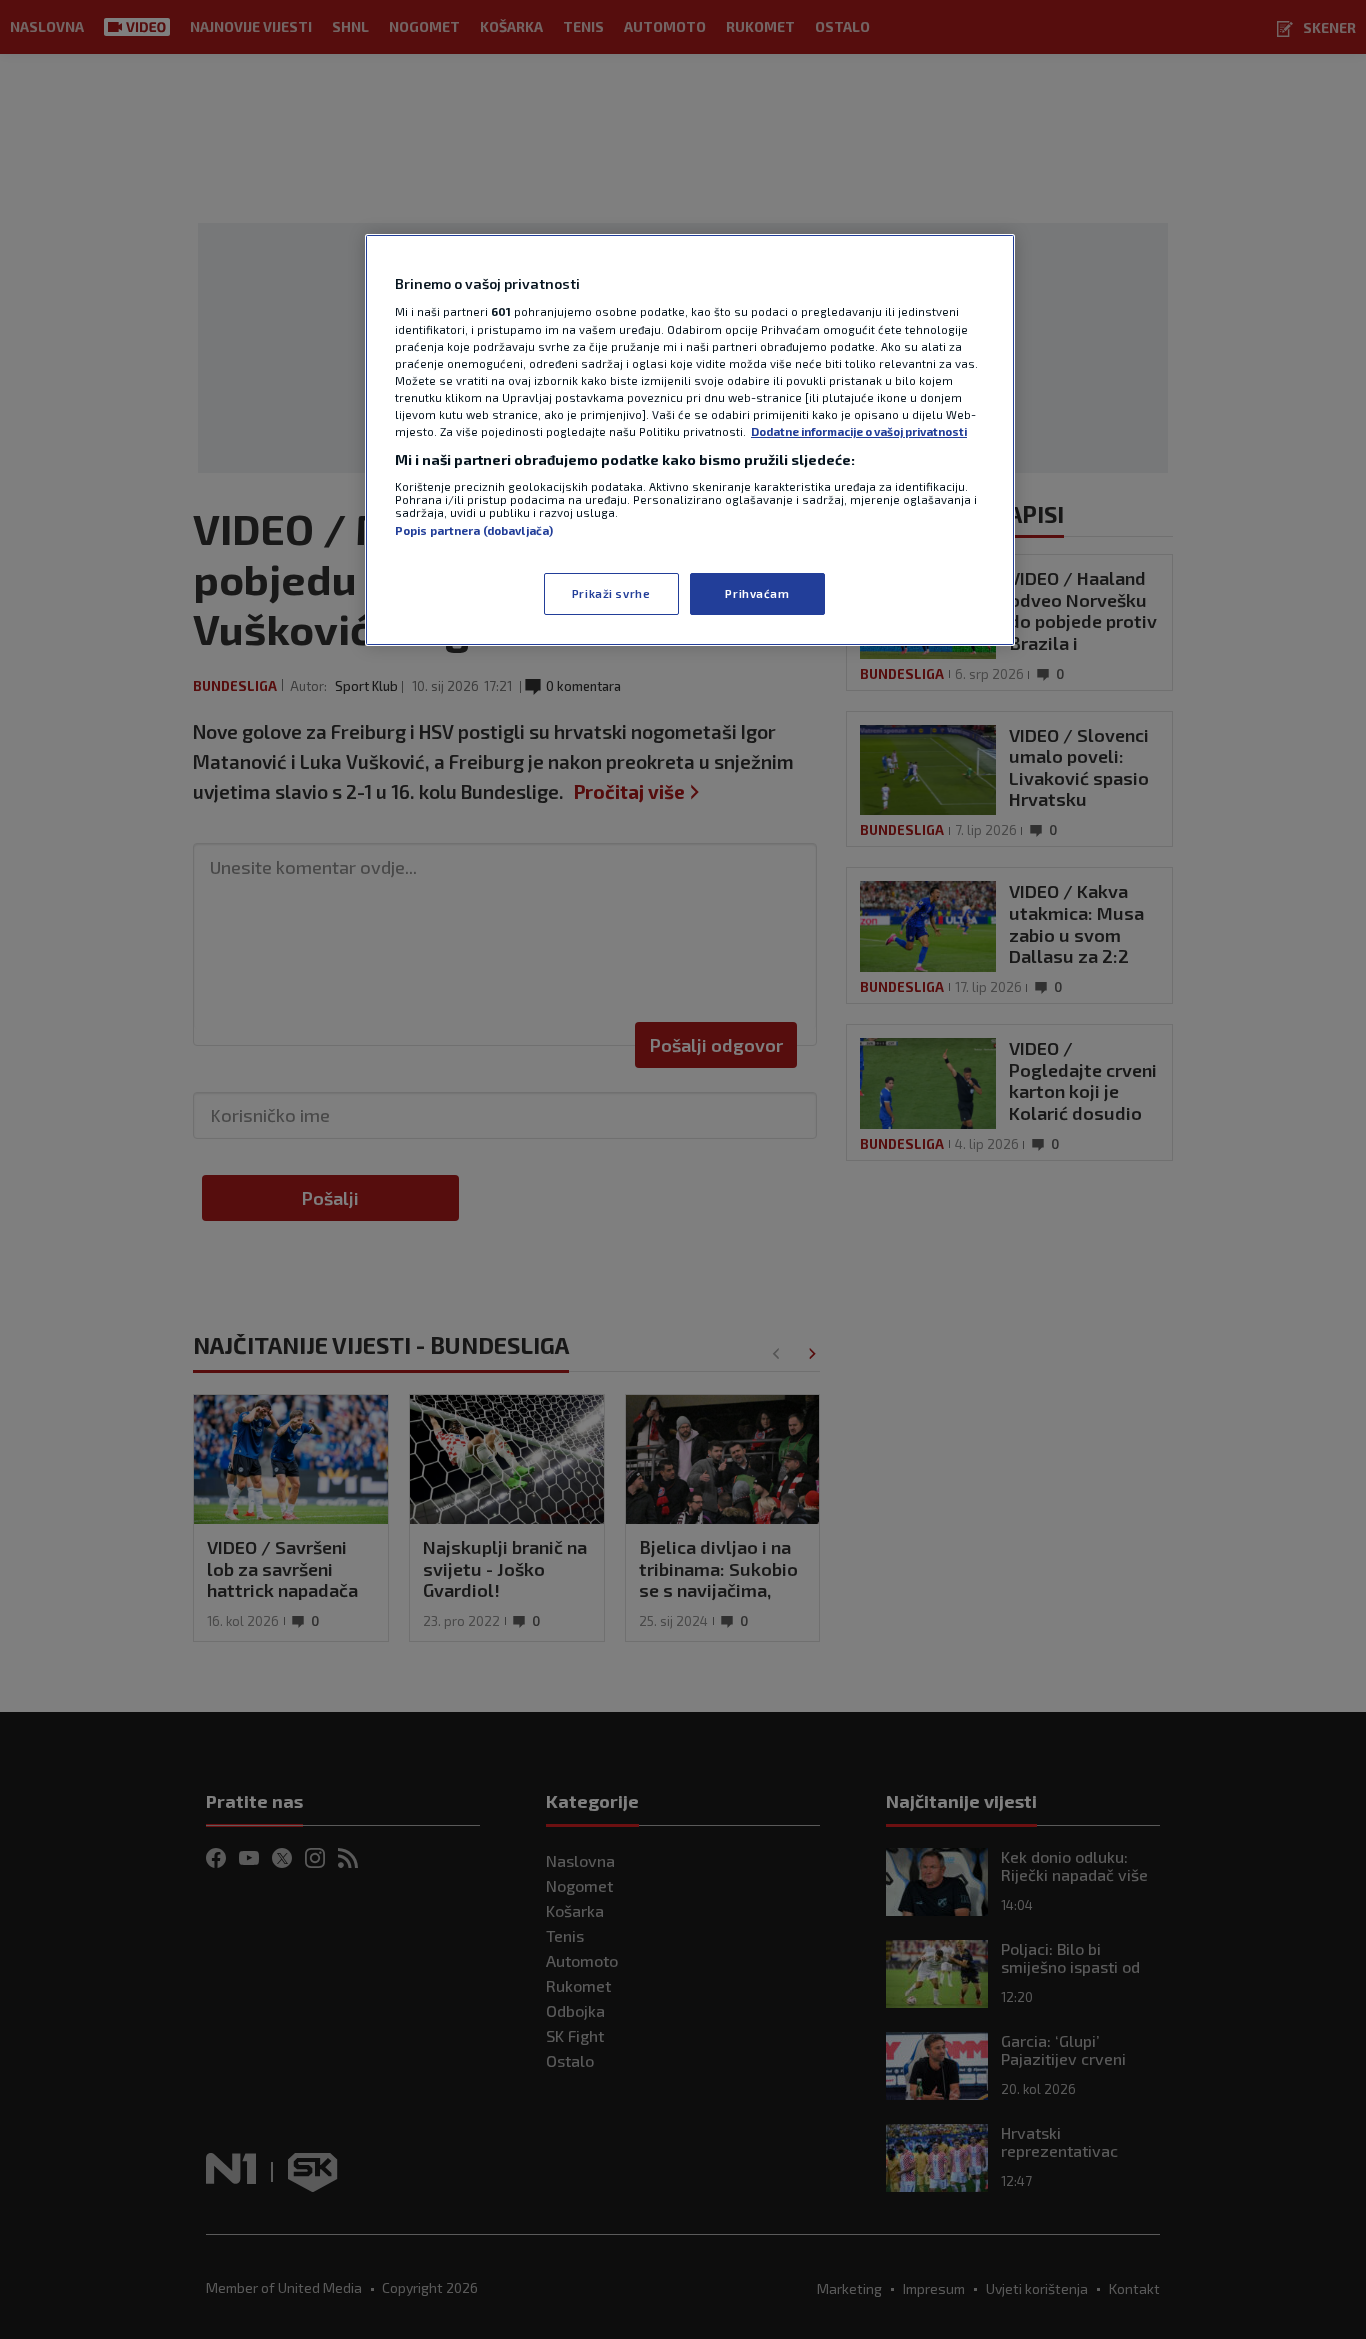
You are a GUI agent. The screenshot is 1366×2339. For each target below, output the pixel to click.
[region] (690, 440)
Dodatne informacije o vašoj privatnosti (859, 431)
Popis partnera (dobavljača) (474, 530)
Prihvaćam (757, 593)
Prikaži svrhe (611, 593)
